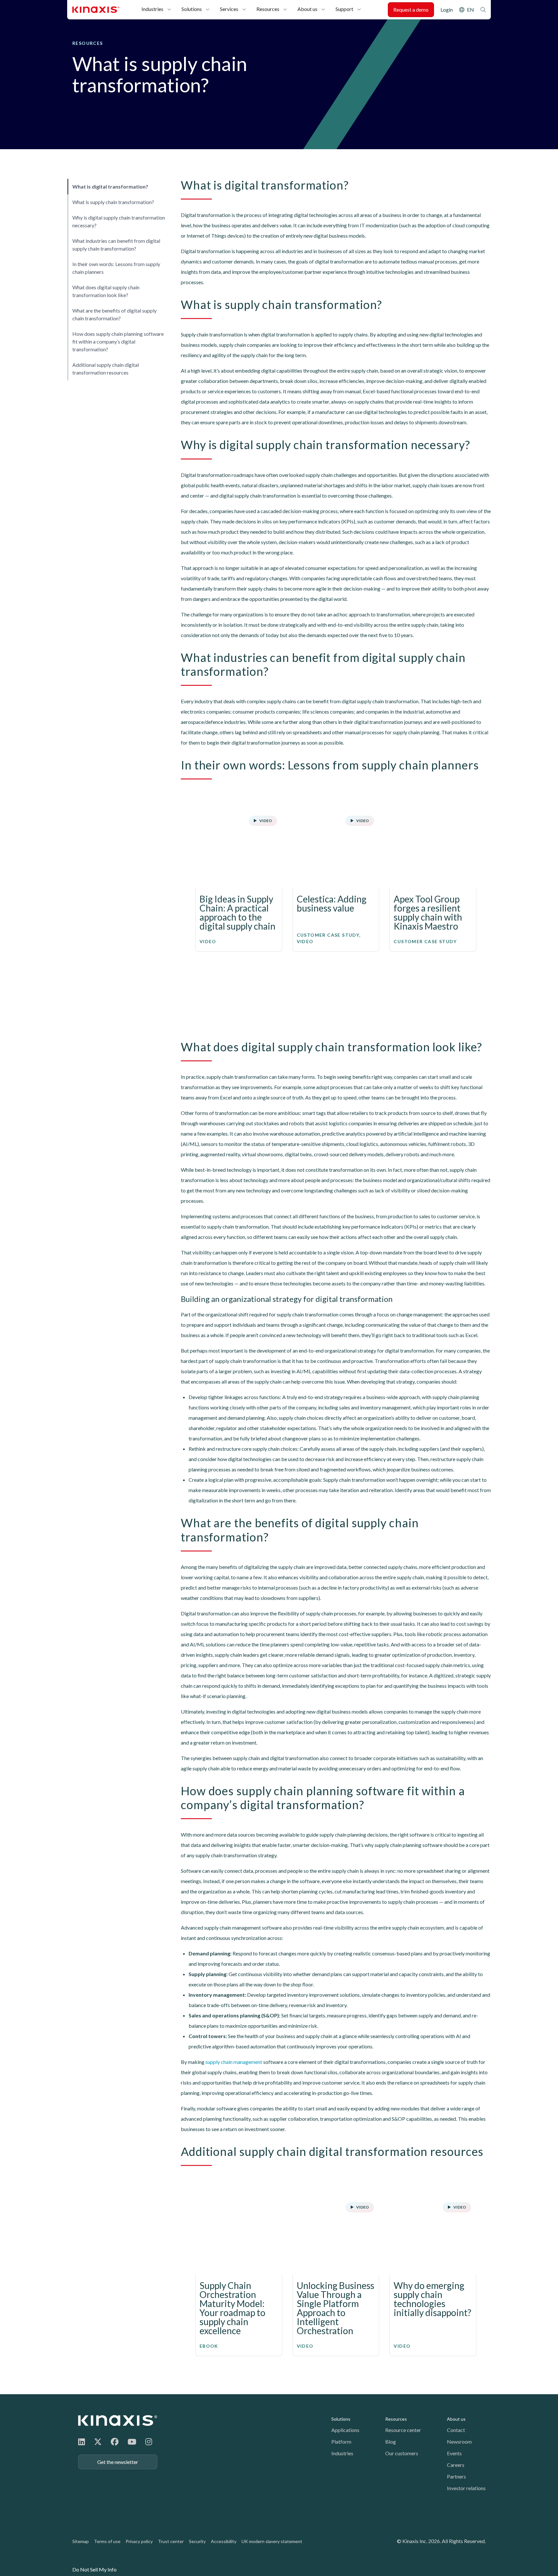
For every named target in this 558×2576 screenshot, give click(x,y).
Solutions (192, 9)
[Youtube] (132, 2442)
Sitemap (81, 2541)
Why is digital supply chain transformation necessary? (119, 221)
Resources (268, 9)
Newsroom (459, 2442)
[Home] (118, 2421)
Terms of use (107, 2541)
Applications (345, 2430)
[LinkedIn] (82, 2442)
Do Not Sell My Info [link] (94, 2569)
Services (229, 9)
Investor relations (466, 2488)
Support (344, 9)
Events (454, 2453)
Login (447, 10)
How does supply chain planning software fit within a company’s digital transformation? (118, 341)
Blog (391, 2442)
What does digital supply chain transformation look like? (106, 291)
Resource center (403, 2430)
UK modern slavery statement (272, 2541)
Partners (456, 2476)
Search (483, 10)
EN (470, 10)
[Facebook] (115, 2442)
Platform (341, 2442)
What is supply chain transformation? (113, 202)
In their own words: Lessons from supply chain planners (116, 268)
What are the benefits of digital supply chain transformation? (114, 314)
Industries (152, 9)
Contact (456, 2430)
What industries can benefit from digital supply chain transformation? (116, 245)
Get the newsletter (118, 2462)
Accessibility (224, 2541)
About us (307, 9)
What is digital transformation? (110, 186)
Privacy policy (139, 2541)
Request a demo (411, 10)
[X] (98, 2442)
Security (197, 2541)
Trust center (171, 2541)
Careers (456, 2465)
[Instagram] (149, 2442)
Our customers (402, 2453)
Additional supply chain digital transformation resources (106, 369)
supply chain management (234, 2062)
